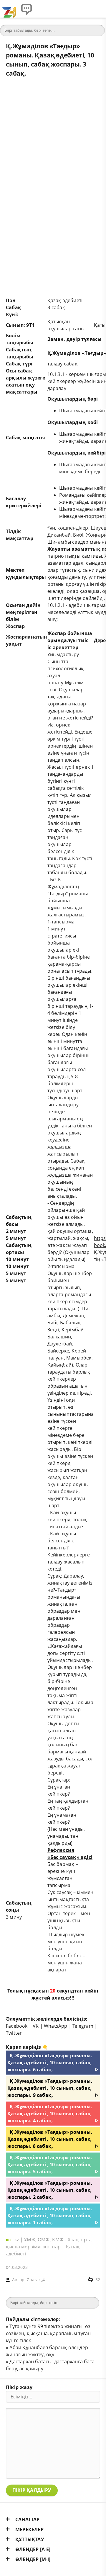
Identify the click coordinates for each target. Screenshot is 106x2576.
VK (36, 2026)
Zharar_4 (36, 2280)
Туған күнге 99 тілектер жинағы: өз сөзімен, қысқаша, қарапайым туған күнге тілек (48, 2333)
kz (17, 2240)
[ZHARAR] (9, 9)
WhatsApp (56, 2026)
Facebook (17, 2026)
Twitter (14, 2033)
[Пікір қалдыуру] (26, 9)
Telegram (83, 2026)
